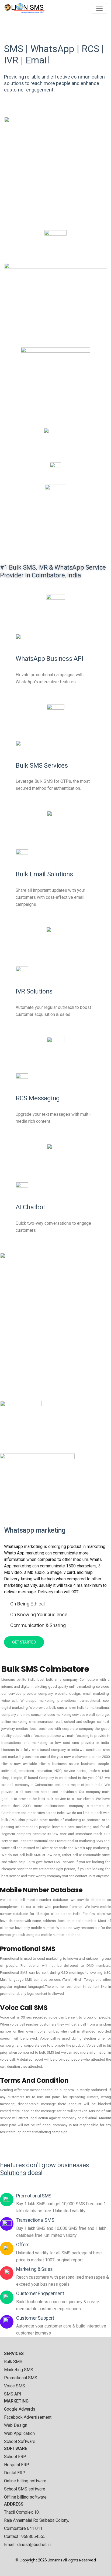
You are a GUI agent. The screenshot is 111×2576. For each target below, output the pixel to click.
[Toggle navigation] (99, 8)
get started (24, 1642)
